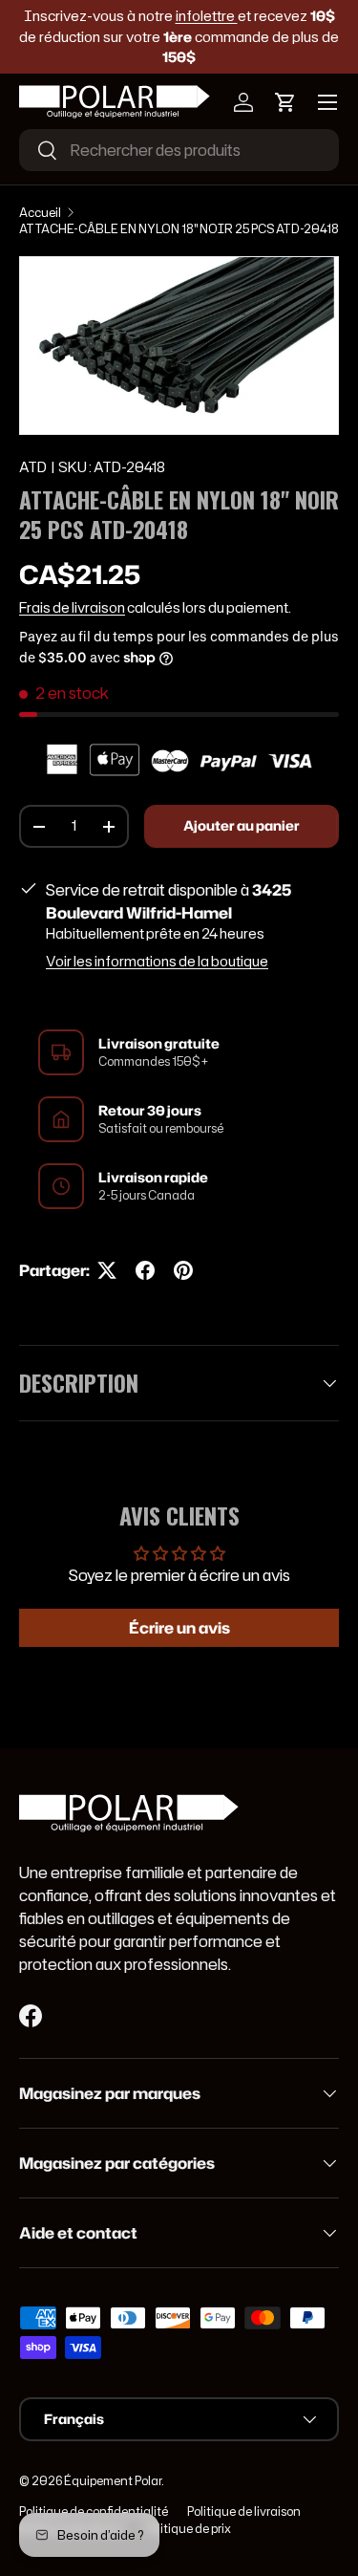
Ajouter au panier (242, 826)
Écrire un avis (179, 1628)
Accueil (40, 213)
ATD (33, 467)
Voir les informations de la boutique (157, 962)
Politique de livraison (244, 2511)
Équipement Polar (113, 2481)
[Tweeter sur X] (107, 1270)
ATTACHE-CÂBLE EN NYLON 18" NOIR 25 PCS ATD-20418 (179, 229)
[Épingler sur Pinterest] (183, 1270)
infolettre (207, 16)
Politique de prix (188, 2529)
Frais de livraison (72, 608)
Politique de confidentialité (94, 2511)
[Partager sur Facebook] (145, 1270)
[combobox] (179, 150)
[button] (285, 102)
